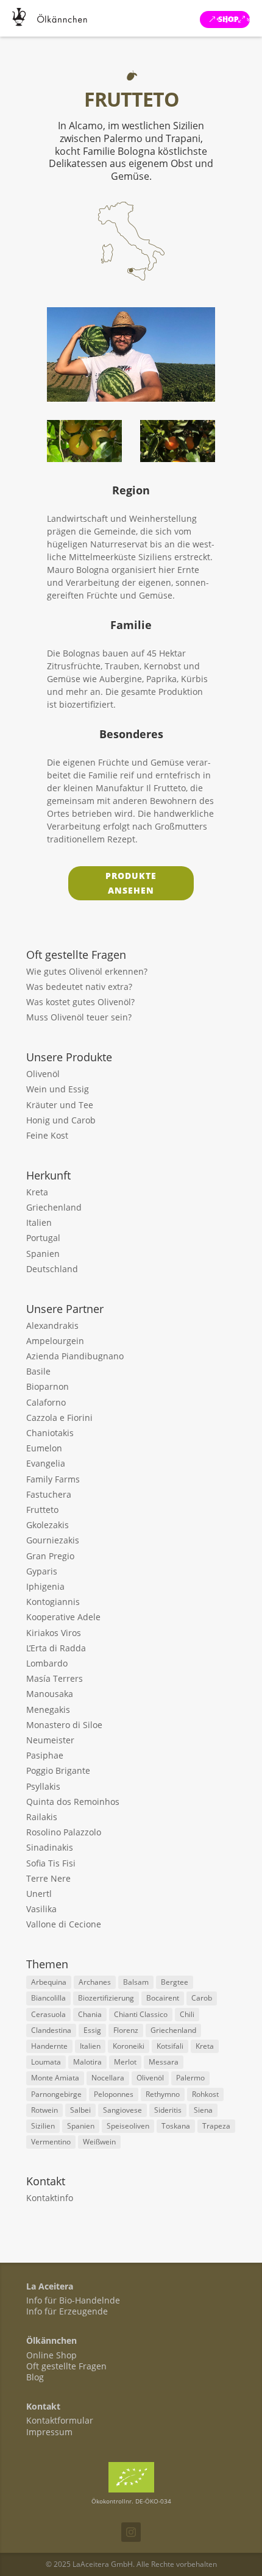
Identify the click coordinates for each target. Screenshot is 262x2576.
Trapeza (216, 2126)
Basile (38, 1371)
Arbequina (49, 1982)
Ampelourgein (55, 1341)
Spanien (43, 1254)
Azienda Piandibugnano (75, 1356)
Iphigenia (45, 1586)
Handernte (49, 2046)
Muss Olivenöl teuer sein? (79, 1017)
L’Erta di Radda (56, 1648)
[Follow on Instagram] (131, 2532)
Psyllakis (43, 1786)
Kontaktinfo (50, 2198)
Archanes (95, 1982)
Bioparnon (48, 1386)
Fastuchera (49, 1494)
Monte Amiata (55, 2078)
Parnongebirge (56, 2094)
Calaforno (46, 1402)
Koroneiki (129, 2046)
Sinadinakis (50, 1847)
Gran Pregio (50, 1556)
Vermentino (51, 2142)
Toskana (176, 2126)
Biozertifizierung (106, 1998)
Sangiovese (122, 2110)
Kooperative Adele (63, 1617)
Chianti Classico (141, 2014)
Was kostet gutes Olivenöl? (80, 1002)
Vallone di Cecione (64, 1924)
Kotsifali (170, 2046)
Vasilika (41, 1909)
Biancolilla (48, 1998)
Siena (203, 2110)
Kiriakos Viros (54, 1633)
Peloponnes (114, 2094)
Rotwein (44, 2110)
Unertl (39, 1894)
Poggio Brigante (58, 1770)
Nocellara (108, 2078)
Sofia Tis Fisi (51, 1863)
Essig (92, 2030)
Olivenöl (43, 1074)
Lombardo (47, 1663)
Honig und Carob (61, 1120)
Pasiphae (45, 1755)
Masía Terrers (55, 1678)
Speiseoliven (128, 2126)
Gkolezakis (48, 1525)
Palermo (190, 2078)
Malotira (87, 2062)
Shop (228, 19)
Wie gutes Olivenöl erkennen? (87, 971)
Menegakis (48, 1710)
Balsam (136, 1982)
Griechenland (54, 1207)
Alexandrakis (52, 1325)
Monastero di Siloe (64, 1725)
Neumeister (50, 1740)
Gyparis (42, 1571)
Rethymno (163, 2094)
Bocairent (163, 1998)
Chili (187, 2014)
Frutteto (42, 1510)
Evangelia (46, 1463)
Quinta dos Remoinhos (73, 1802)
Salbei (80, 2110)
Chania (90, 2014)
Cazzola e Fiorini (59, 1418)
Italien (39, 1222)
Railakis (42, 1817)
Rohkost (205, 2094)
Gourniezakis (53, 1540)
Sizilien (43, 2126)
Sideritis (168, 2110)
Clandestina (51, 2030)
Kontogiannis (53, 1602)
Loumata (46, 2062)
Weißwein (99, 2142)
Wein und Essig (58, 1089)
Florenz (126, 2030)
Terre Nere (48, 1878)
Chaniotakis (50, 1433)
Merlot (125, 2062)
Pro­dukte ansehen (131, 883)
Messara (164, 2062)
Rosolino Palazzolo (64, 1832)
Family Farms (53, 1479)
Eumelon (44, 1448)
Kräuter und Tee (60, 1105)
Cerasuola (48, 2014)
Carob (202, 1998)
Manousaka (50, 1694)
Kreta (37, 1192)
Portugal (43, 1238)
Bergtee (175, 1982)
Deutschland (52, 1269)
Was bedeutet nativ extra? (79, 987)
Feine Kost (47, 1135)
